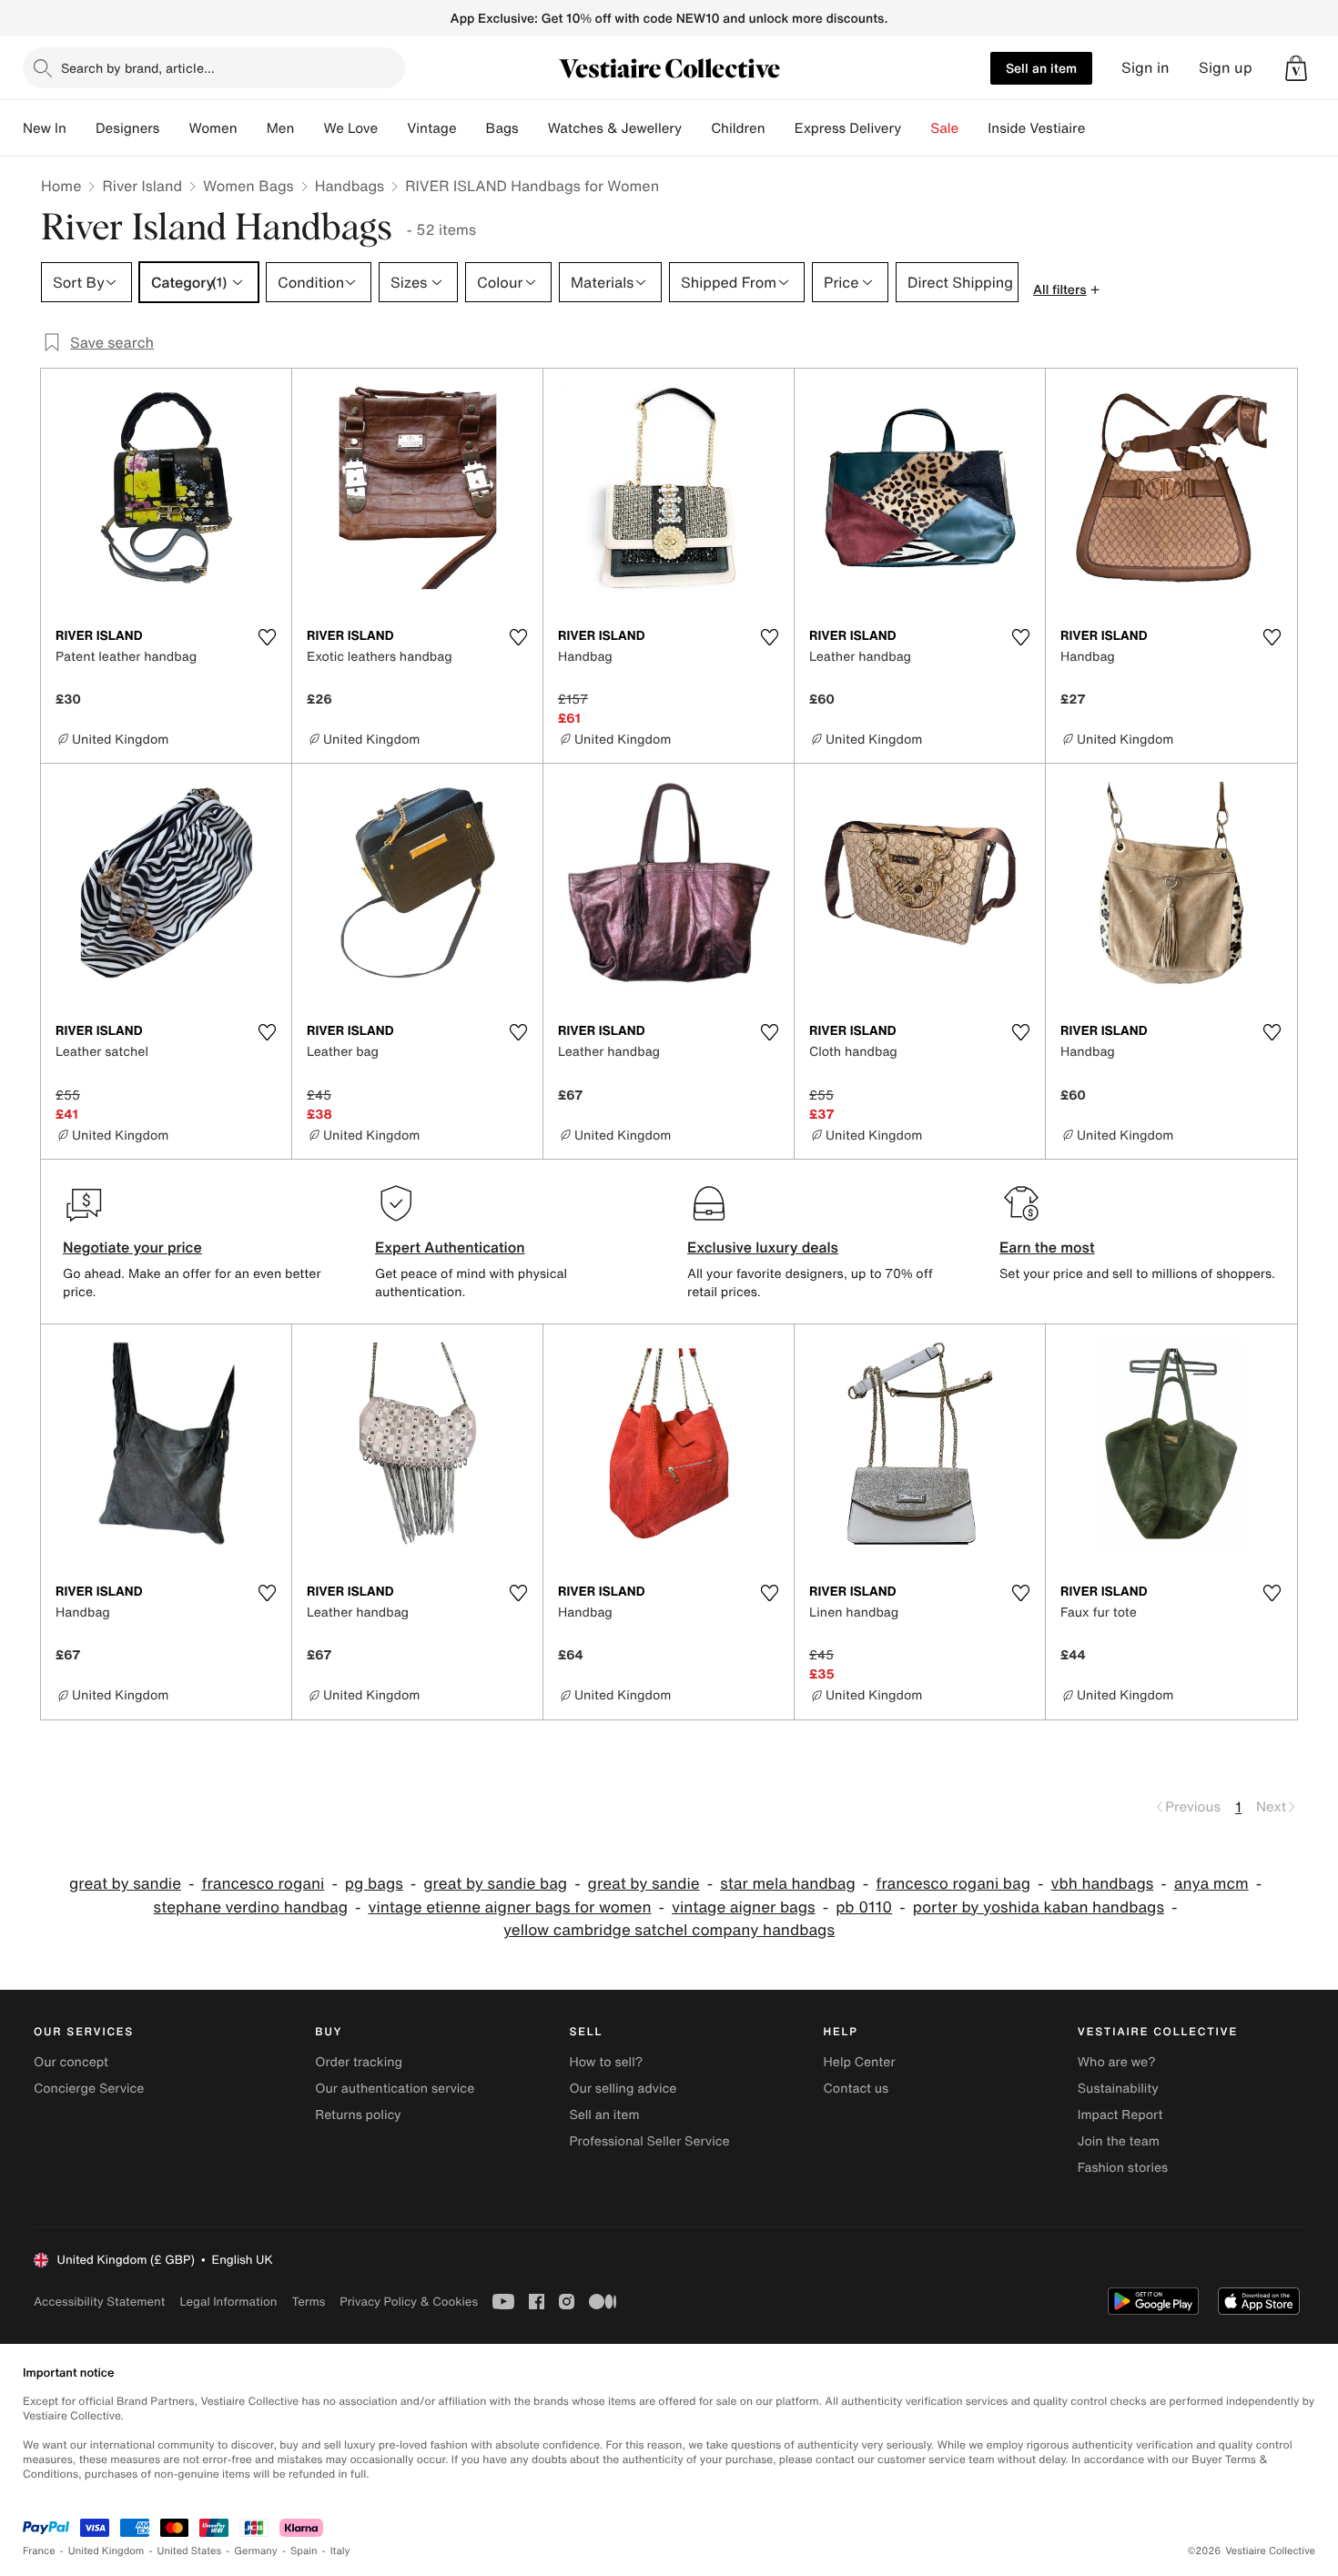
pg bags (374, 1884)
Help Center (860, 2062)
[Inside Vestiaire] (1100, 128)
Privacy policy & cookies (409, 2302)
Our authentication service (395, 2089)
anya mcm (1211, 1884)
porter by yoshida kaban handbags (1039, 1907)
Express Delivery (848, 128)
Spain (304, 2551)
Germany (256, 2551)
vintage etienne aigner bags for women (509, 1907)
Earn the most (1047, 1247)
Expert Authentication (450, 1247)
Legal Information (228, 2302)
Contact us (857, 2089)
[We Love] (392, 128)
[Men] (309, 128)
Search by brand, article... (138, 68)
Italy (340, 2551)
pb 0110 (864, 1907)
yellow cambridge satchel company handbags (669, 1930)
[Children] (780, 128)
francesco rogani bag (953, 1884)
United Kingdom (106, 2551)
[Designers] (174, 128)
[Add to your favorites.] (267, 637)
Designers (128, 128)
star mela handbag (788, 1884)
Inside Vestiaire (1036, 128)
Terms (308, 2302)
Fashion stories (1123, 2168)
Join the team (1119, 2141)
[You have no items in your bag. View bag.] (1296, 68)
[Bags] (533, 128)
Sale (944, 128)
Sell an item (1041, 68)
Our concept (71, 2062)
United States (190, 2551)
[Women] (252, 128)
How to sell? (606, 2062)
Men (281, 128)
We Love (350, 128)
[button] (1296, 68)
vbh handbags (1103, 1884)
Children (738, 128)
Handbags (350, 186)
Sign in (1145, 68)
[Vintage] (471, 128)
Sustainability (1118, 2089)
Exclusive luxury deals (763, 1247)
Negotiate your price (132, 1247)
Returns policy (358, 2115)
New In (45, 128)
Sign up (1226, 68)
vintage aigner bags (744, 1907)
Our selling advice (623, 2089)
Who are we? (1117, 2062)
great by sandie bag (495, 1884)
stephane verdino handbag (251, 1907)
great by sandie (125, 1884)
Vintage (431, 128)
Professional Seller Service (649, 2141)
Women (213, 128)
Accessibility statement (99, 2302)
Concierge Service (89, 2089)
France (39, 2551)
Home (61, 186)
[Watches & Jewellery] (696, 128)
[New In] (81, 128)
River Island (142, 186)
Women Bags (248, 186)
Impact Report (1120, 2115)
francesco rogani (263, 1884)
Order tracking (359, 2062)
